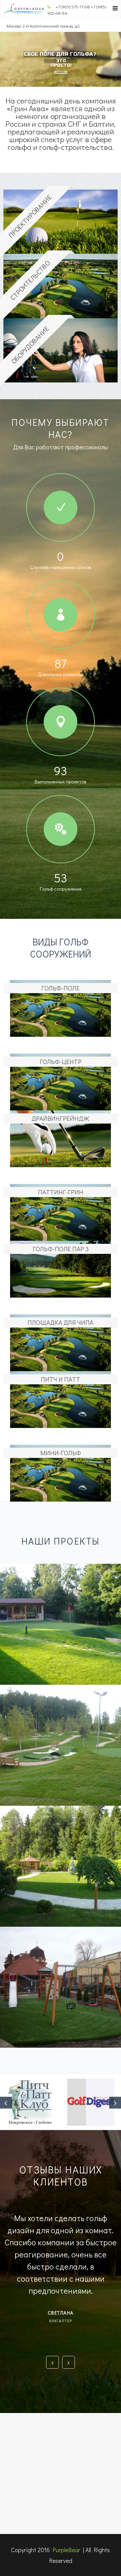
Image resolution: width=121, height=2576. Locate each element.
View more (61, 1624)
